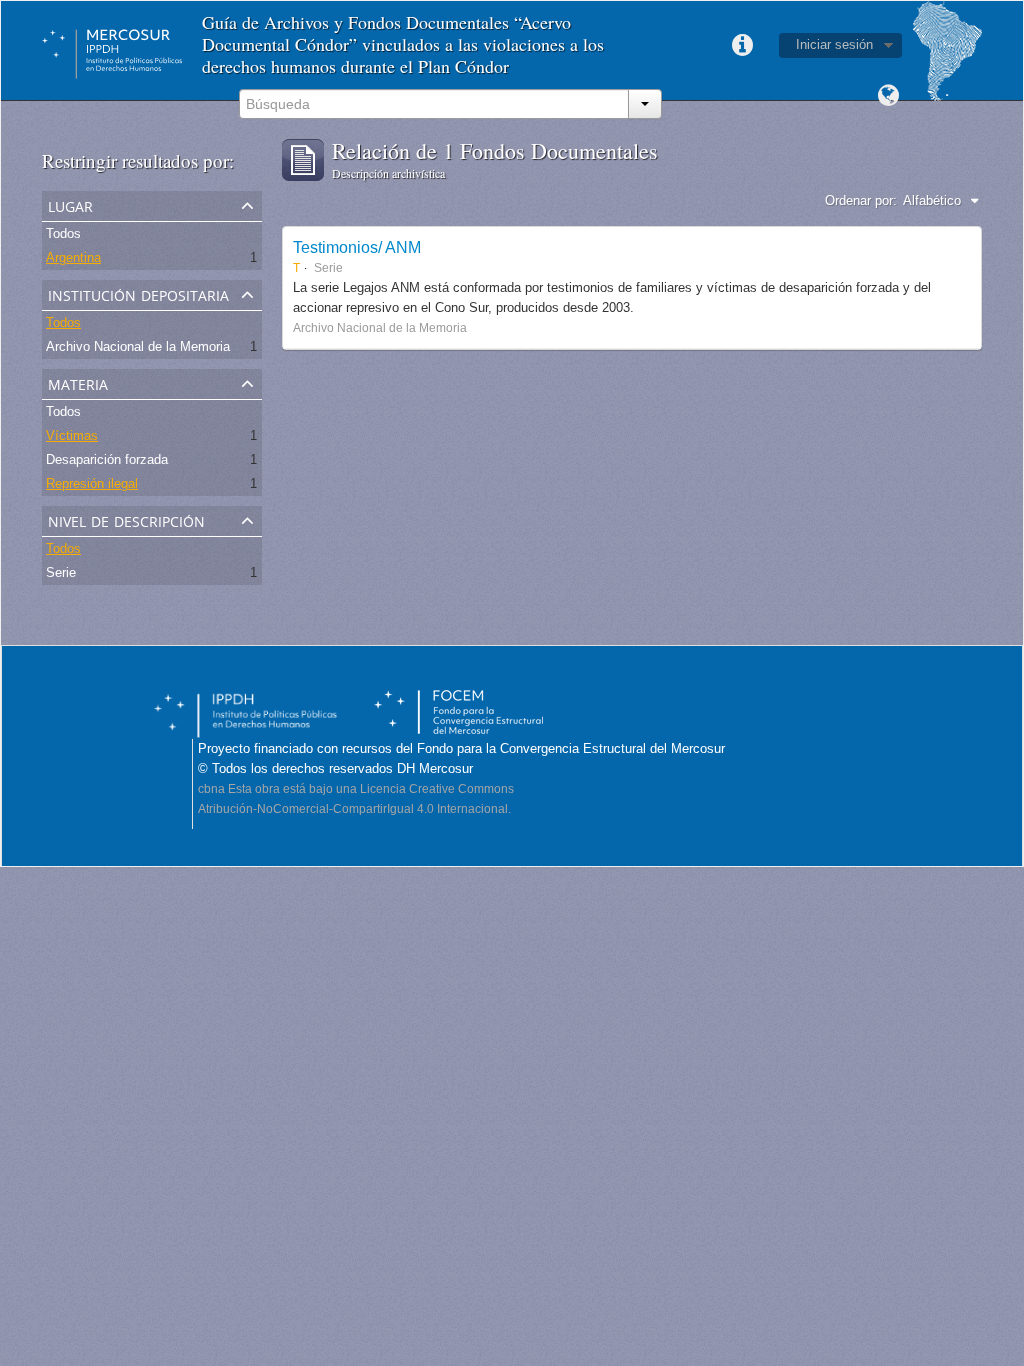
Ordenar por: (861, 200)
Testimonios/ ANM (357, 247)
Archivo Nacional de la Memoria (138, 346)
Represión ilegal (92, 483)
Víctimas (72, 435)
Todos (63, 233)
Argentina (73, 257)
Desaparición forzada (107, 459)
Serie (61, 572)
